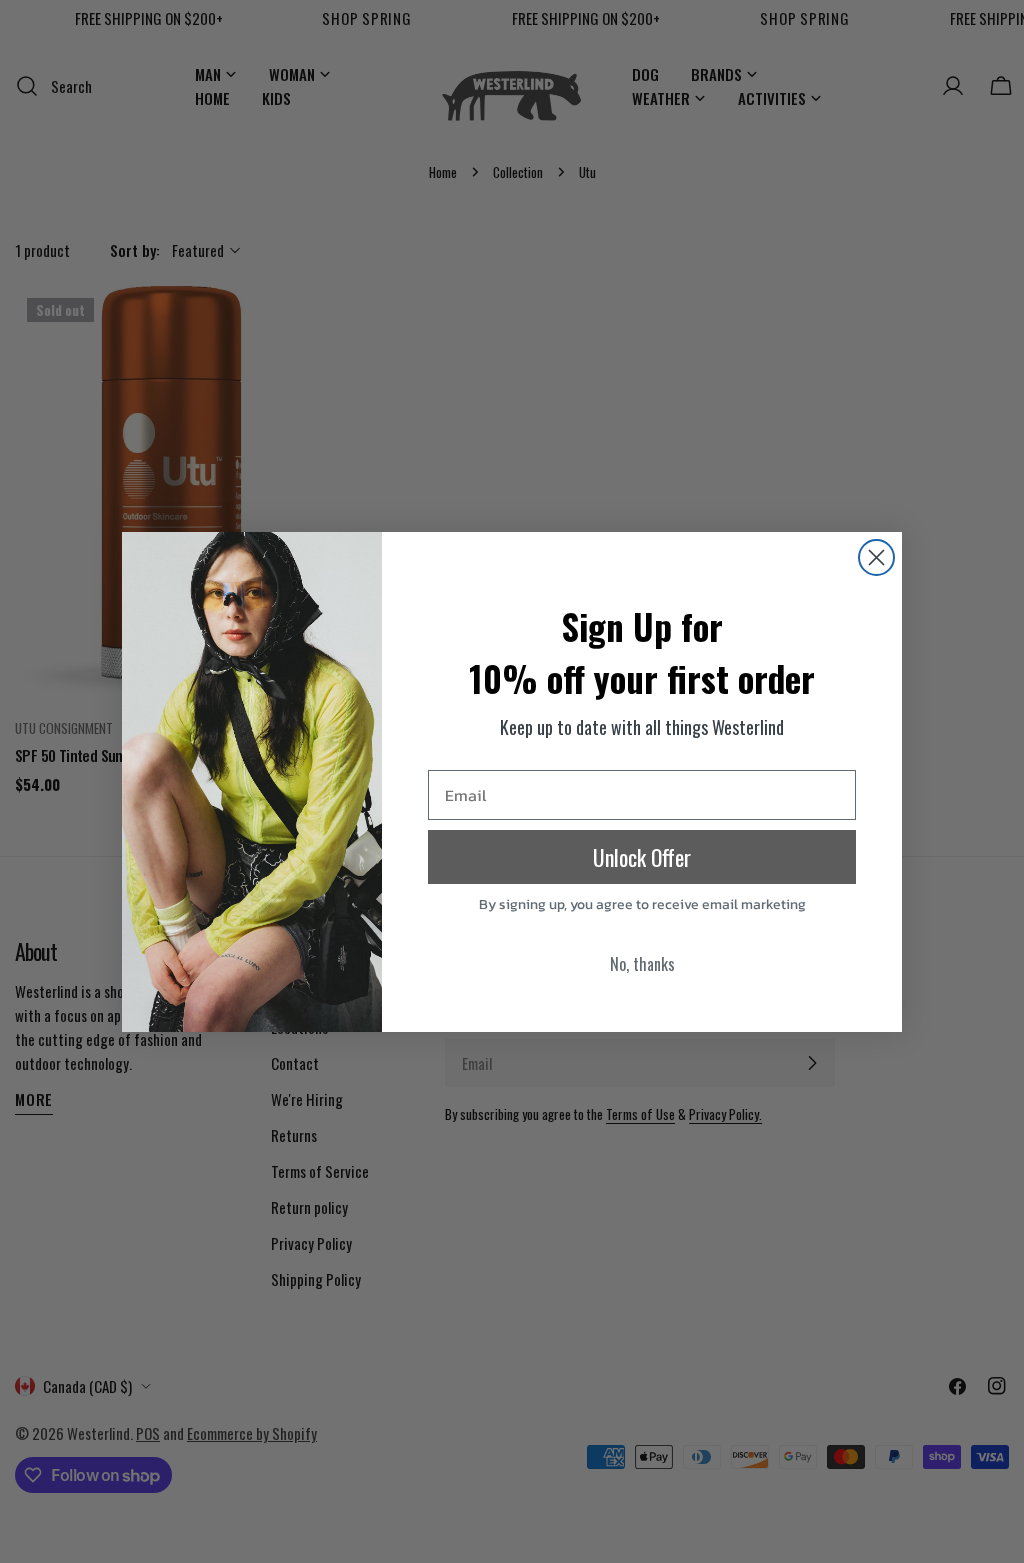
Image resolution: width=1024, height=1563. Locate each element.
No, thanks (642, 964)
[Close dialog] (876, 557)
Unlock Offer (642, 857)
